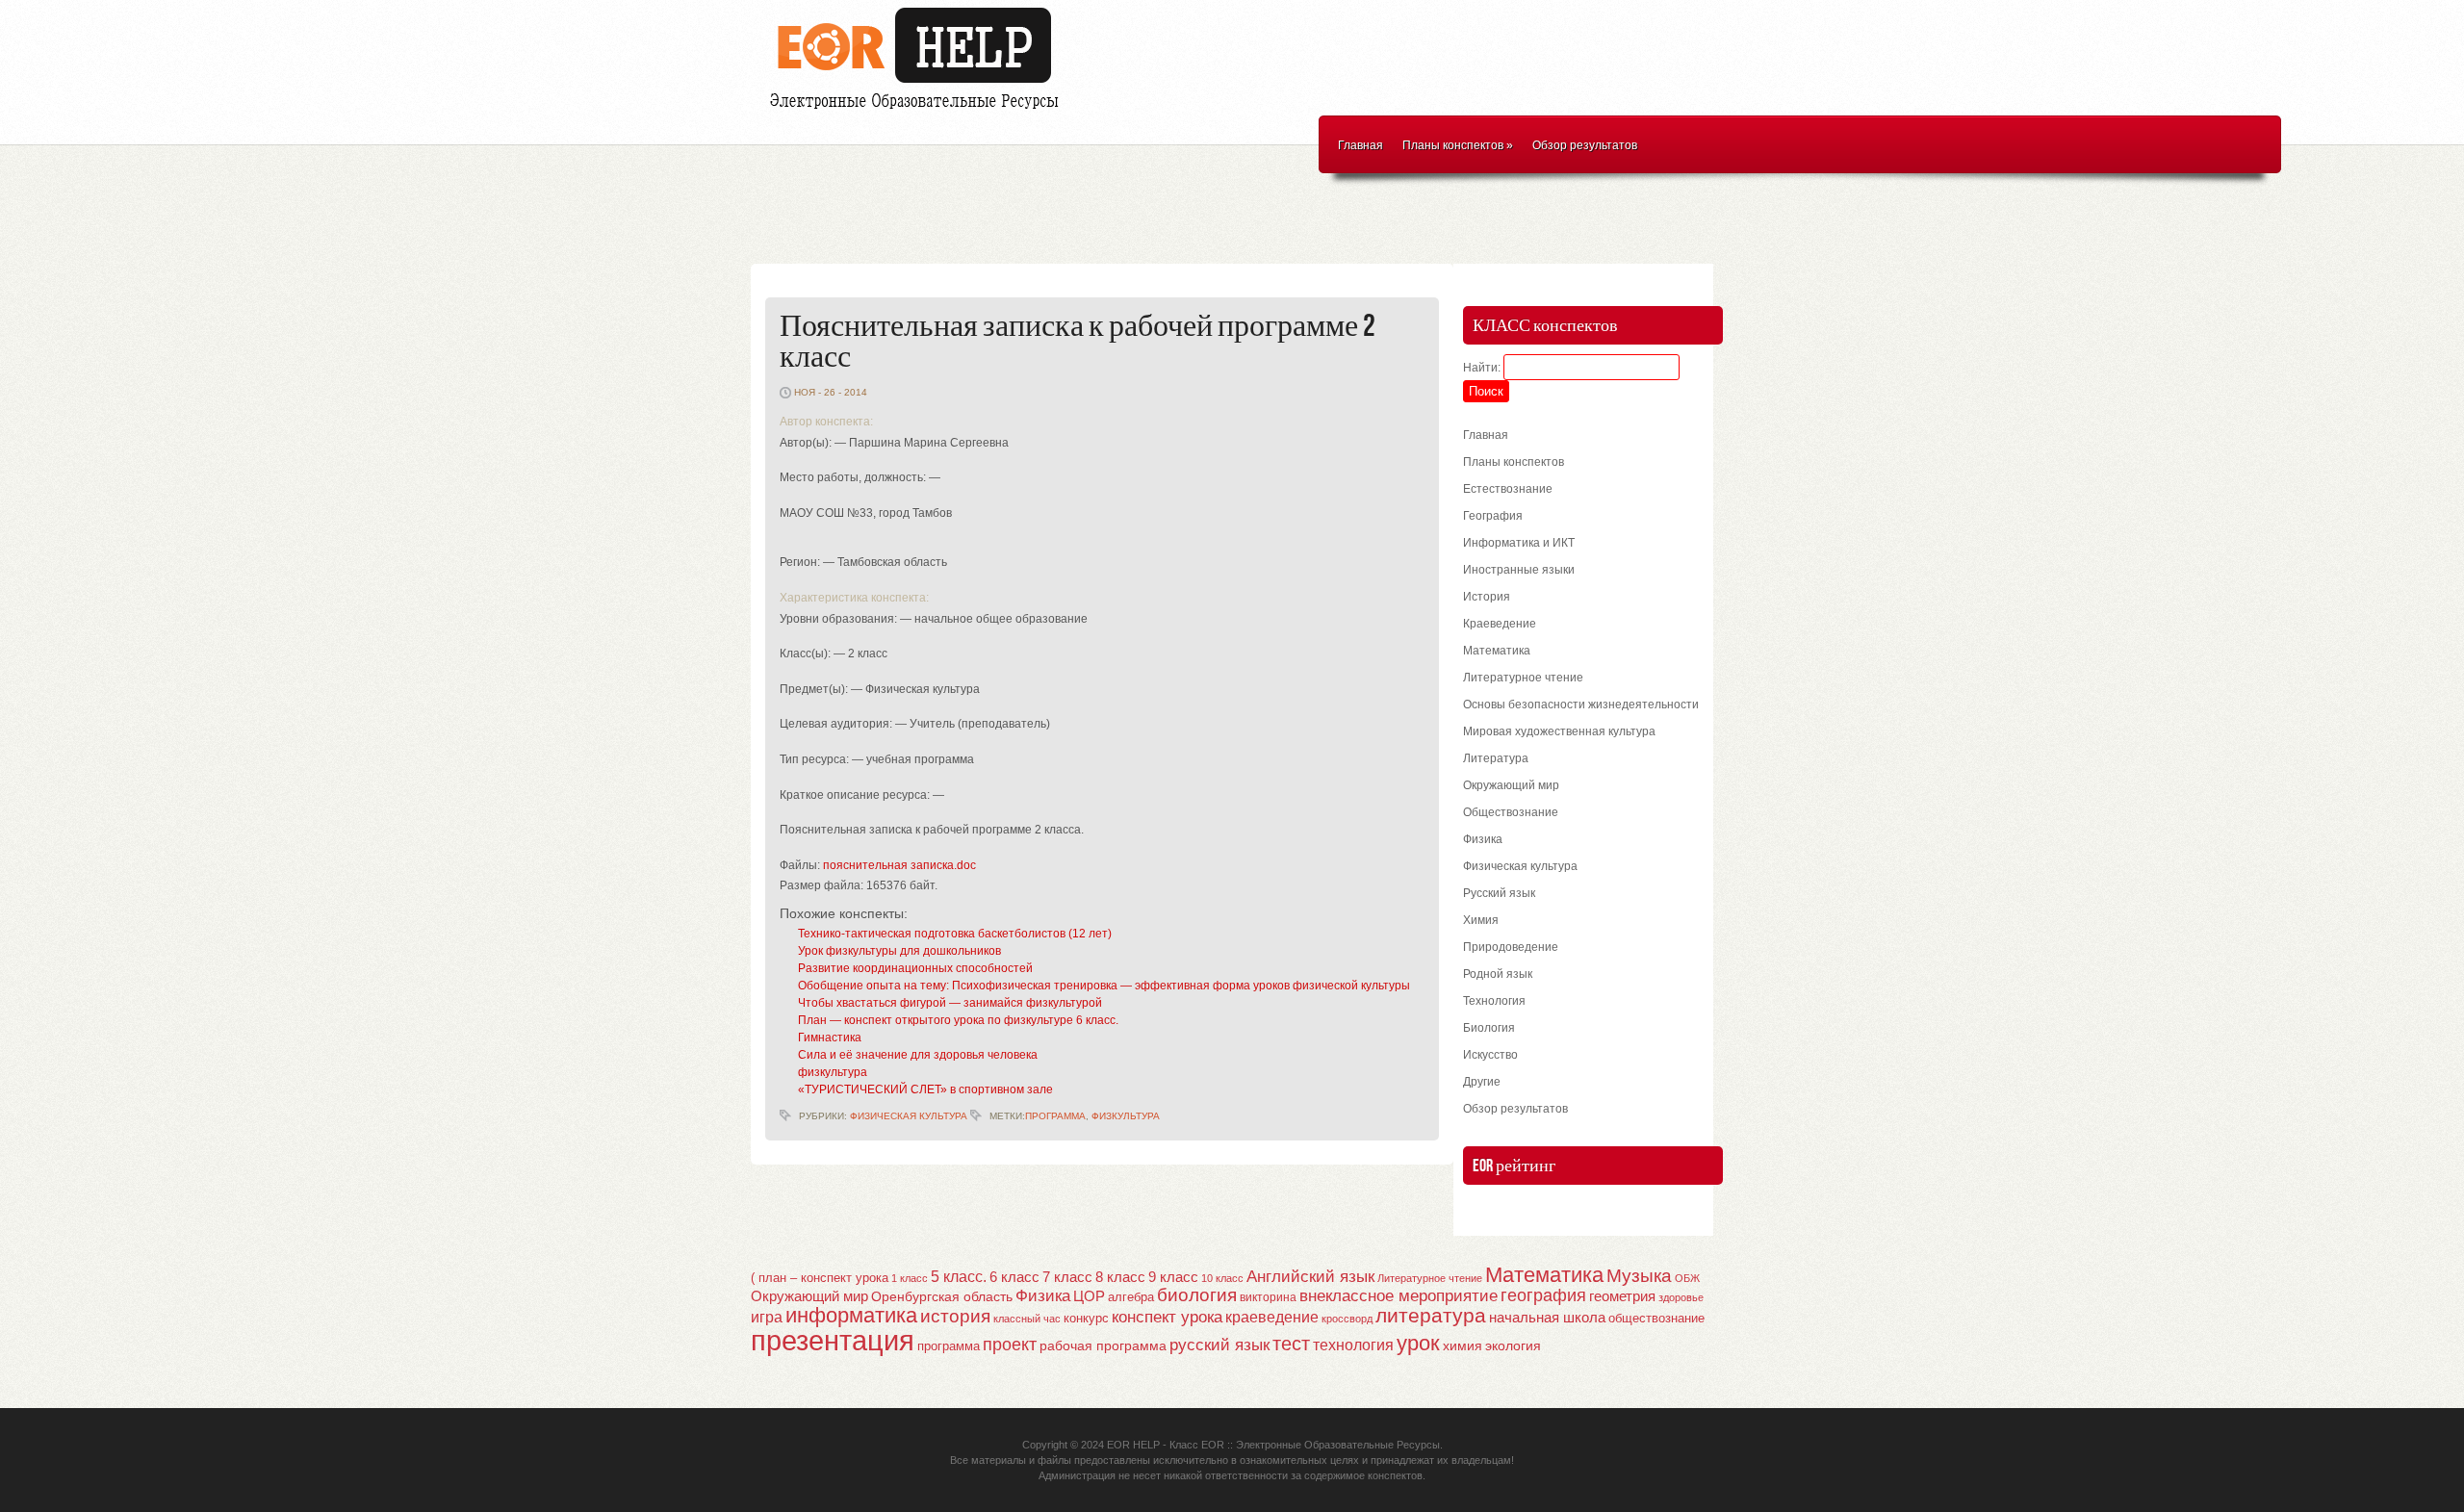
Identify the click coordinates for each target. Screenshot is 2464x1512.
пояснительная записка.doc (899, 865)
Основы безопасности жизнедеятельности (1581, 705)
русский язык (1219, 1345)
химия (1463, 1346)
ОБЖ (1687, 1278)
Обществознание (1511, 812)
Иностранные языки (1519, 570)
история (955, 1316)
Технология (1494, 1001)
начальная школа (1547, 1318)
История (1487, 597)
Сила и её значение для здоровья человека (918, 1055)
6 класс (1014, 1277)
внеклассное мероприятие (1399, 1296)
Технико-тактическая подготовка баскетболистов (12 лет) (955, 934)
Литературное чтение (1523, 678)
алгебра (1131, 1297)
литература (1431, 1315)
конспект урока (1167, 1317)
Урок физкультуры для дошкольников (899, 951)
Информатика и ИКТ (1519, 543)
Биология (1489, 1028)
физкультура (833, 1072)
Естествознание (1508, 489)
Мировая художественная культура (1559, 731)
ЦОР (1089, 1296)
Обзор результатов (1585, 145)
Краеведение (1500, 624)
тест (1291, 1344)
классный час (1027, 1319)
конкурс (1086, 1318)
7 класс (1067, 1277)
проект (1010, 1344)
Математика (1497, 651)
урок (1418, 1343)
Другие (1482, 1082)
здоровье (1681, 1297)
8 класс (1120, 1277)
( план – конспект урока (820, 1278)
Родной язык (1498, 974)
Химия (1481, 920)
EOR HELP (1133, 1445)
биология (1197, 1295)
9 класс (1173, 1277)
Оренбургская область (942, 1296)
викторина (1268, 1297)
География (1493, 516)
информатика (851, 1315)
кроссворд (1347, 1319)
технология (1353, 1345)
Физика (1483, 839)
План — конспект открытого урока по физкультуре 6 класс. (958, 1020)
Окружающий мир (1511, 785)
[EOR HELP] (919, 112)
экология (1513, 1346)
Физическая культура (909, 1116)
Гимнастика (830, 1038)
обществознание (1656, 1319)
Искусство (1490, 1055)
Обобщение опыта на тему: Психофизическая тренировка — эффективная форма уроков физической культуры (1104, 986)
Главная (1360, 145)
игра (767, 1317)
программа (1055, 1116)
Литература (1496, 758)
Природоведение (1511, 947)
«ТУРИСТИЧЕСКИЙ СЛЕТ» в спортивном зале (925, 1089)
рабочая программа (1103, 1345)
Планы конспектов (1458, 145)
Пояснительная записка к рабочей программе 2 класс (1078, 342)
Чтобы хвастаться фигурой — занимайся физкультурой (950, 1003)
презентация (833, 1340)
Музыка (1639, 1276)
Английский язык (1310, 1276)
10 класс (1222, 1278)
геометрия (1622, 1296)
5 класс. (959, 1277)
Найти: (1482, 368)
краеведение (1272, 1317)
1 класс (910, 1278)
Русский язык (1499, 893)
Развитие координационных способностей (915, 968)
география (1543, 1295)
